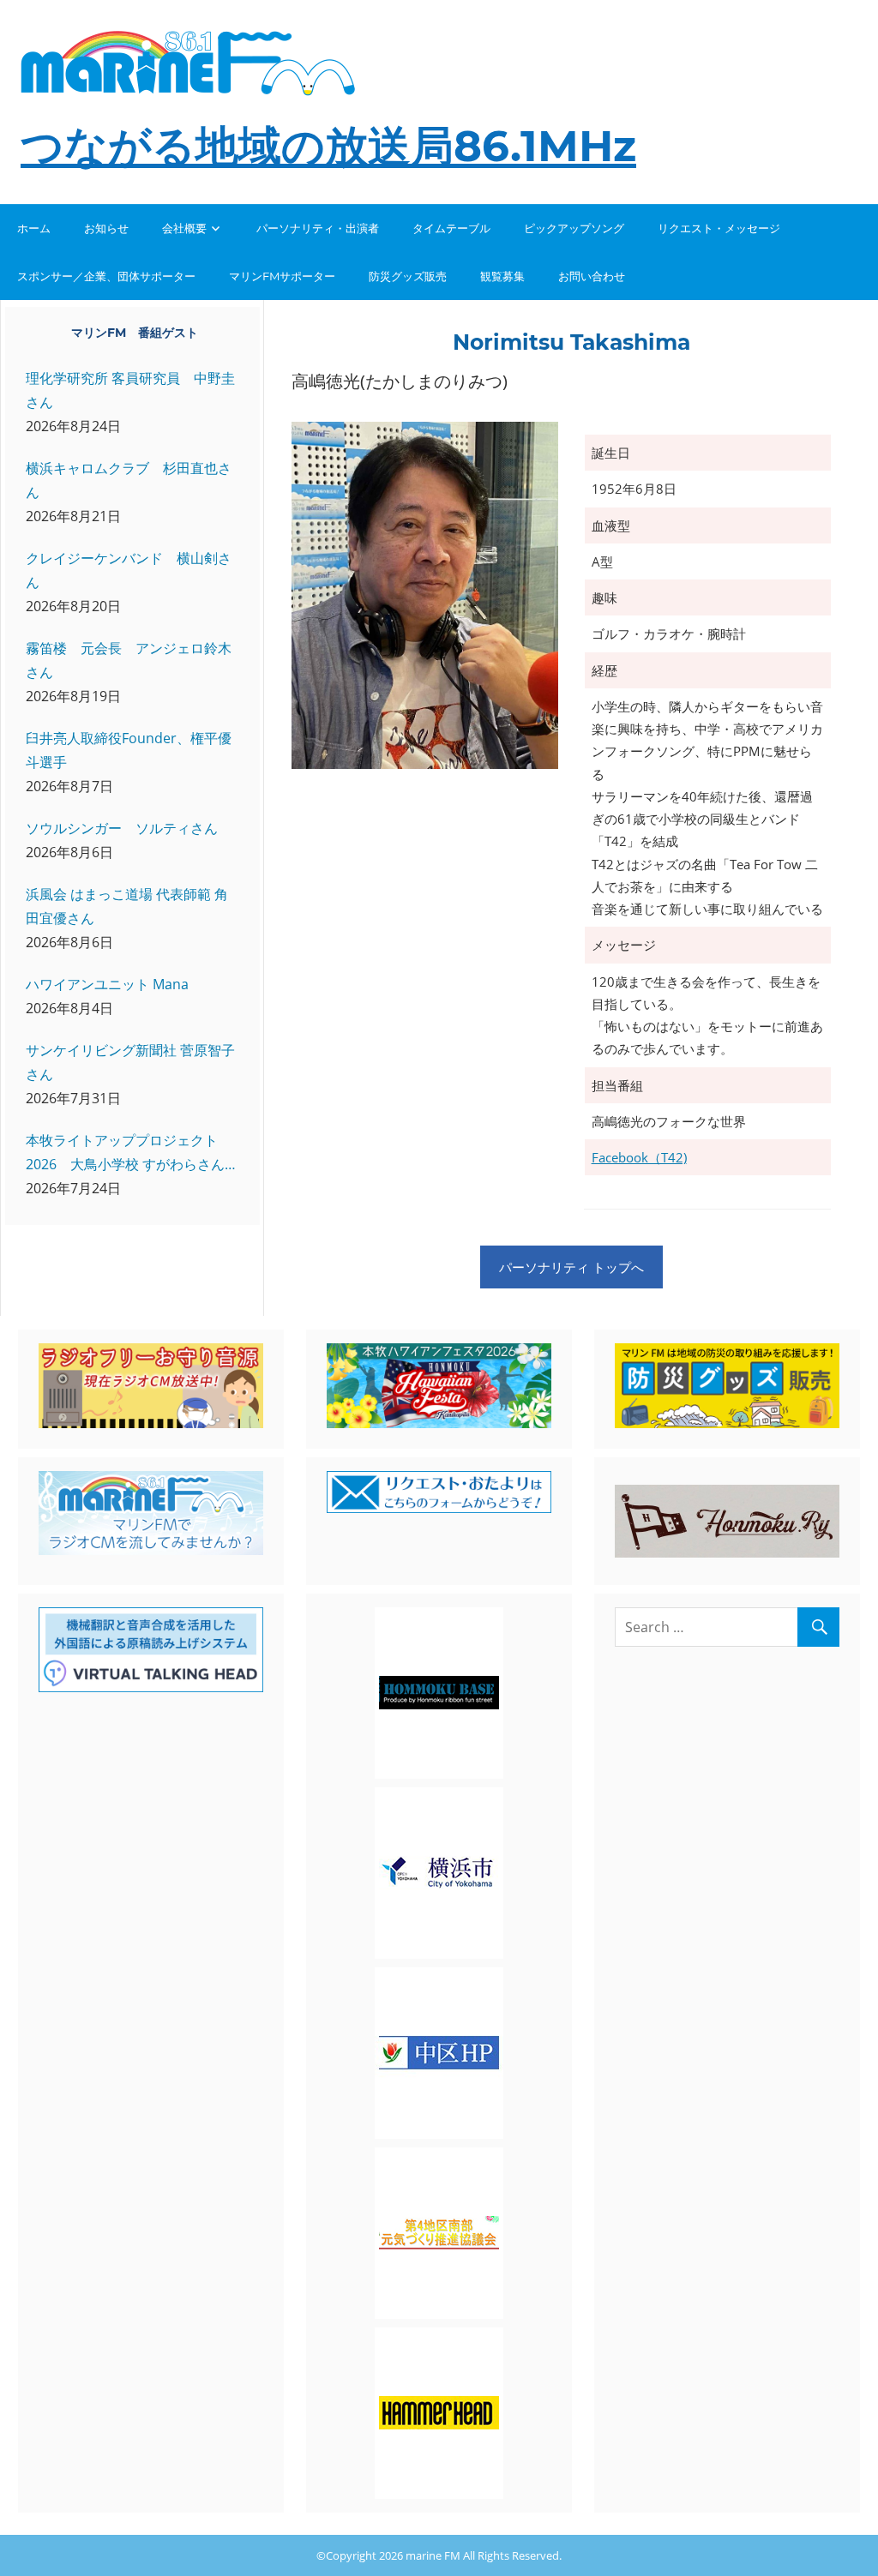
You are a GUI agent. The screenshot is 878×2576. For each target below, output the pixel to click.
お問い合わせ (592, 276)
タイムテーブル (451, 228)
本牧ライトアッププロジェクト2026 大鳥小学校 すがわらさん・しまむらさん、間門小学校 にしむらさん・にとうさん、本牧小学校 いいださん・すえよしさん (132, 1153)
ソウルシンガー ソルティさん (122, 828)
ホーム (34, 228)
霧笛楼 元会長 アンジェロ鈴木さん (129, 660)
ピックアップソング (574, 228)
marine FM (433, 2555)
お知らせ (106, 228)
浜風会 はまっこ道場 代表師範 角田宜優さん (127, 906)
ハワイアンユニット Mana (107, 984)
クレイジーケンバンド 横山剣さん (129, 570)
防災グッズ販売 (408, 276)
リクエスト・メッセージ (719, 228)
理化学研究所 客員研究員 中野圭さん (130, 390)
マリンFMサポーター (282, 276)
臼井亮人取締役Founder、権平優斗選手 (129, 750)
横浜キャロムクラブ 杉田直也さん (129, 480)
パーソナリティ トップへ (571, 1267)
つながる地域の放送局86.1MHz (328, 146)
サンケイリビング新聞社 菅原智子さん (130, 1062)
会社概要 (184, 228)
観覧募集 (502, 276)
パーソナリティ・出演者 (318, 228)
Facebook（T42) (639, 1157)
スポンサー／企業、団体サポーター (106, 276)
